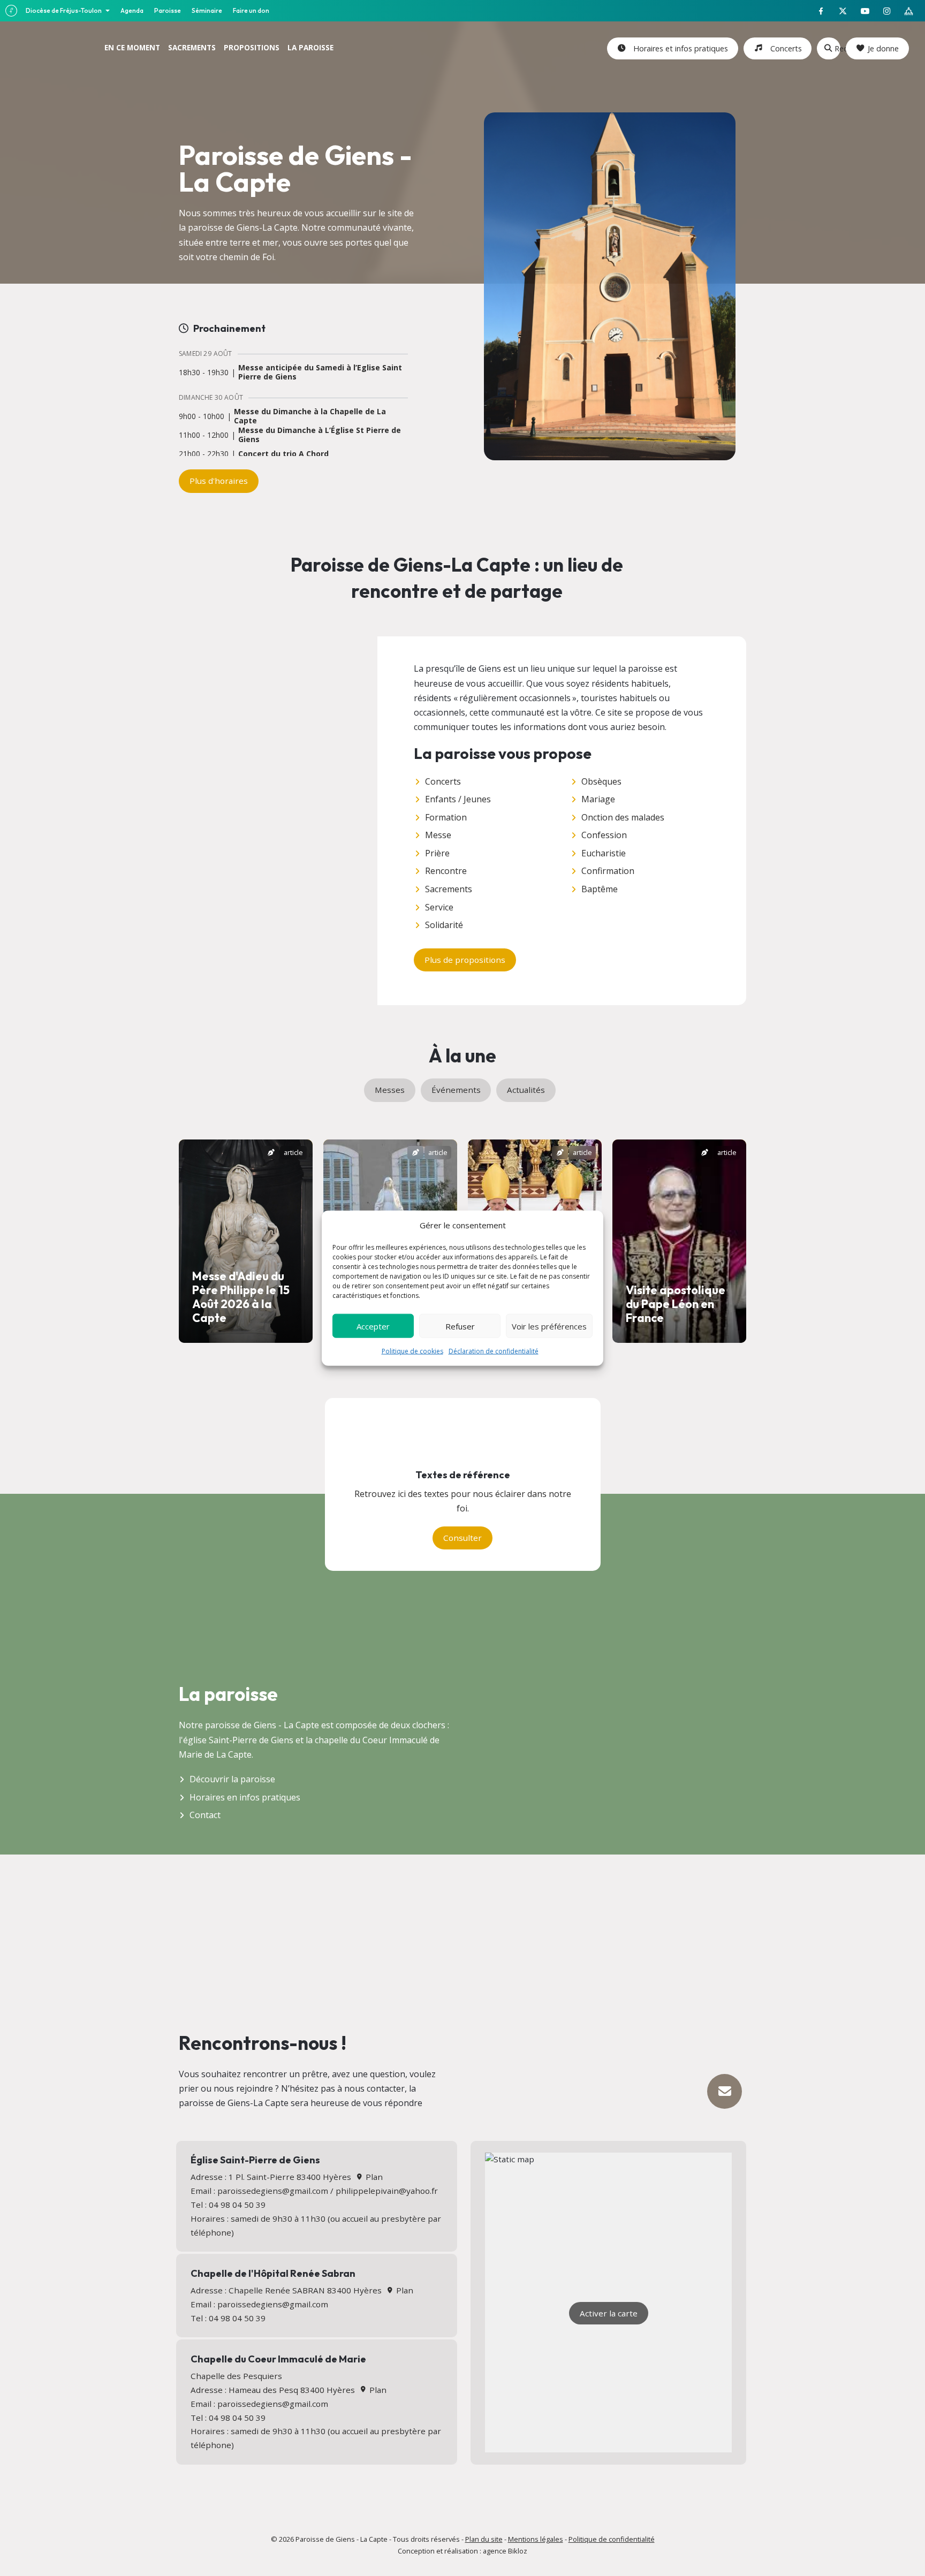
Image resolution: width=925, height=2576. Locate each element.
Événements (456, 1090)
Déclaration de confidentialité (494, 1351)
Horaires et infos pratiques (678, 48)
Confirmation (608, 871)
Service (439, 907)
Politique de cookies (412, 1351)
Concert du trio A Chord (283, 454)
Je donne (883, 48)
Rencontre (446, 871)
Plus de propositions (465, 960)
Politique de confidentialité (612, 2539)
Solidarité (444, 925)
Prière (437, 853)
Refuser (460, 1326)
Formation (446, 817)
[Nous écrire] (725, 2091)
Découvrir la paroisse (232, 1779)
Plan (373, 2177)
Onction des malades (623, 817)
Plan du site (484, 2539)
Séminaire (207, 10)
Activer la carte (609, 2313)
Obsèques (601, 781)
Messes (390, 1090)
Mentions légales (536, 2539)
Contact (205, 1815)
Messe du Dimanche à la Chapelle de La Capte (310, 416)
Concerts (784, 48)
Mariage (598, 799)
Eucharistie (604, 853)
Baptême (600, 889)
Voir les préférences (549, 1326)
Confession (604, 835)
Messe (438, 835)
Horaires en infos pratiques (245, 1797)
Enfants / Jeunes (458, 799)
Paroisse (168, 10)
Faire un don (251, 10)
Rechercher (837, 48)
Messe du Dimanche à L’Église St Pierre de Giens (320, 435)
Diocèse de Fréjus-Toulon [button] (64, 10)
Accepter (373, 1326)
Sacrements (449, 889)
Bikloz (518, 2551)
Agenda (132, 10)
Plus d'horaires (219, 481)
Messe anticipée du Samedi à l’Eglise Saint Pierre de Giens (320, 373)
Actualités (526, 1090)
